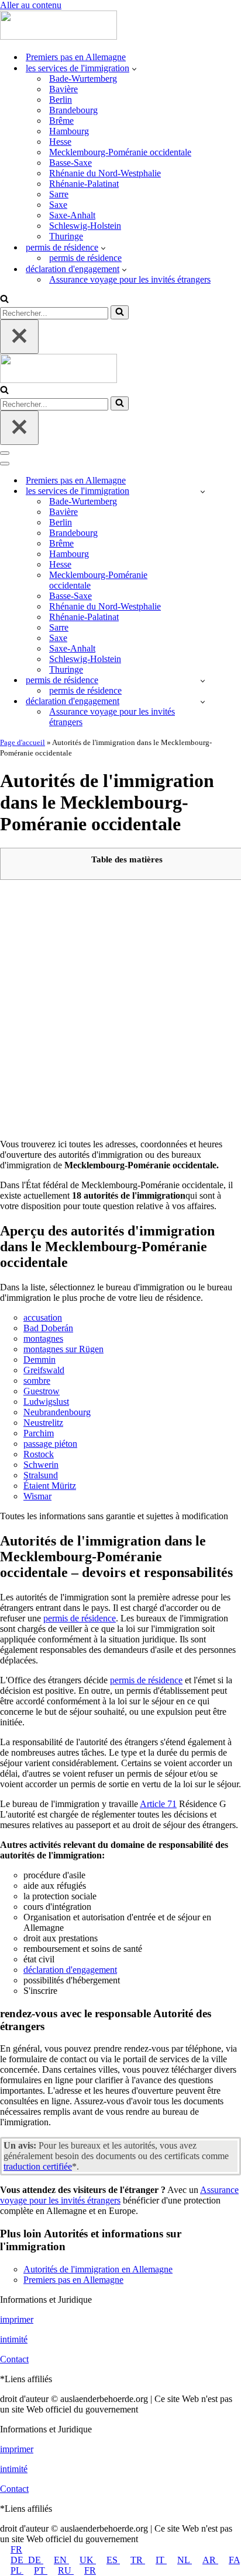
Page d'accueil (23, 742)
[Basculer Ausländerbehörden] (203, 491)
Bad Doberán (48, 1328)
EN (61, 2560)
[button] (134, 68)
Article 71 (158, 1804)
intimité (14, 2339)
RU (66, 2570)
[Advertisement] (120, 1009)
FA (234, 2560)
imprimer (17, 2319)
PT (41, 2570)
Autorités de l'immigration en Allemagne (98, 2269)
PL (17, 2570)
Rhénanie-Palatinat (84, 184)
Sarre (59, 194)
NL (185, 2560)
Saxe (58, 205)
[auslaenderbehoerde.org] (58, 36)
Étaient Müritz (50, 1486)
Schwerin (41, 1465)
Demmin (39, 1360)
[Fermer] (19, 337)
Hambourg (69, 131)
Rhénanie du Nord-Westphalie (105, 173)
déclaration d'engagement (70, 1970)
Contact (14, 2359)
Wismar (37, 1496)
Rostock (39, 1454)
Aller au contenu (31, 5)
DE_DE (27, 2560)
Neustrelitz (43, 1423)
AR (210, 2560)
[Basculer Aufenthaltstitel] (203, 680)
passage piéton (50, 1444)
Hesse (60, 142)
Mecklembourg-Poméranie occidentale (120, 152)
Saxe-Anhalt (72, 215)
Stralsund (41, 1475)
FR (16, 2549)
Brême (61, 121)
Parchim (39, 1433)
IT (161, 2560)
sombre (37, 1381)
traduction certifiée (38, 2166)
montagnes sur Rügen (63, 1349)
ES (113, 2560)
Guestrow (42, 1391)
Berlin (61, 100)
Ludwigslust (46, 1402)
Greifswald (44, 1370)
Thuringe (66, 236)
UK (88, 2560)
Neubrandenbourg (57, 1412)
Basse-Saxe (70, 163)
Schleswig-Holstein (85, 226)
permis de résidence (85, 258)
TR (138, 2560)
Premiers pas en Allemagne (76, 57)
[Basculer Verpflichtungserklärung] (203, 702)
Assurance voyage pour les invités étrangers (130, 279)
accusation (43, 1317)
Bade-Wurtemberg (83, 79)
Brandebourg (73, 110)
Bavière (63, 89)
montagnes (43, 1339)
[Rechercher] (4, 300)
